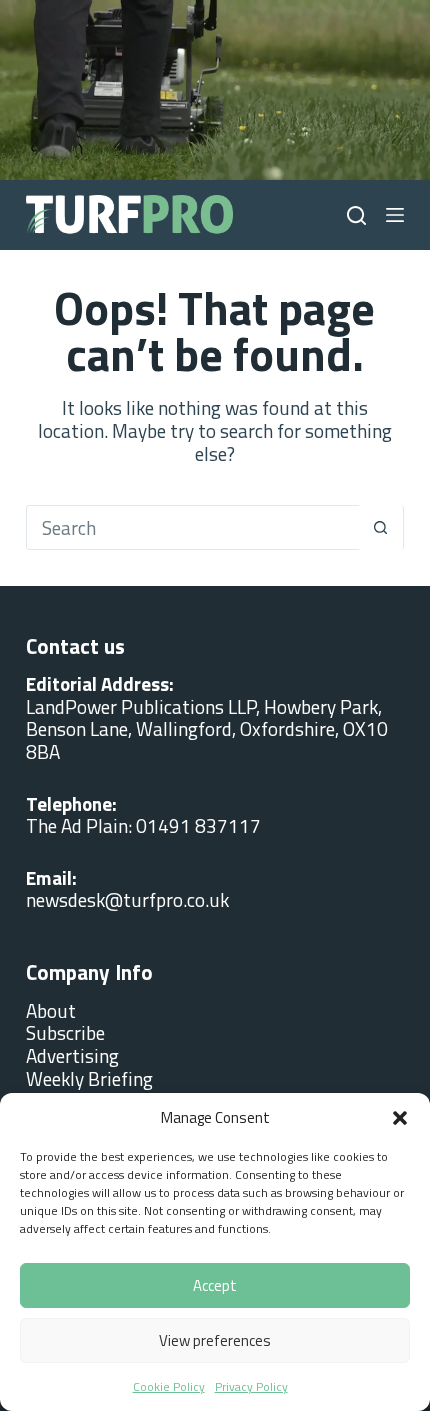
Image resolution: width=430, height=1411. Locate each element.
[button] (400, 1118)
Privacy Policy (251, 1386)
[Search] (356, 215)
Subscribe (65, 1032)
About (51, 1010)
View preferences (215, 1340)
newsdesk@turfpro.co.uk (127, 899)
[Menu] (395, 215)
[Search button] (380, 527)
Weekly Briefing (89, 1078)
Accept (215, 1285)
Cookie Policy (169, 1386)
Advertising (72, 1055)
